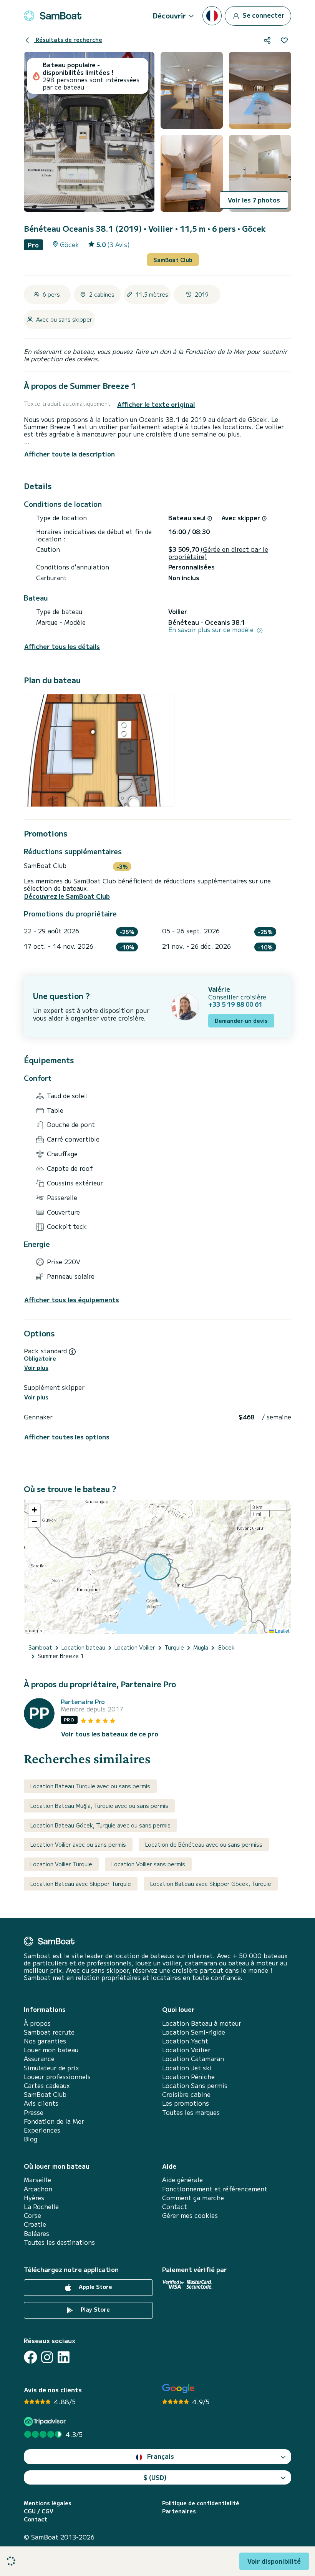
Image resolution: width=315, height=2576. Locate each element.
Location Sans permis (195, 2086)
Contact (175, 2207)
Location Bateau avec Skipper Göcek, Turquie (211, 1884)
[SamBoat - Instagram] (47, 2357)
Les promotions (186, 2103)
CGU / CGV (39, 2511)
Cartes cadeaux (47, 2086)
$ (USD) (155, 2477)
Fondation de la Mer (54, 2121)
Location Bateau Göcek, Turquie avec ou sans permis (100, 1825)
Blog (31, 2139)
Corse (32, 2215)
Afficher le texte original (156, 404)
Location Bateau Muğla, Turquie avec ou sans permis (99, 1806)
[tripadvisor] (46, 2421)
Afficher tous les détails (62, 646)
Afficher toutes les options (67, 1437)
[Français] (212, 16)
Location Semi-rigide (194, 2032)
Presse (34, 2112)
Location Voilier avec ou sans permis (78, 1844)
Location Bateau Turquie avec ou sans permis (90, 1786)
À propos (37, 2023)
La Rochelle (41, 2207)
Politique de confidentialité (201, 2503)
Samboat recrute (49, 2032)
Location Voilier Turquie (61, 1864)
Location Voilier (186, 2050)
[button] (34, 1510)
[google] (178, 2389)
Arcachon (38, 2189)
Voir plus (36, 1368)
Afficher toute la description (70, 454)
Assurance (39, 2059)
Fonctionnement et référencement (215, 2189)
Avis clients (41, 2103)
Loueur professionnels (57, 2077)
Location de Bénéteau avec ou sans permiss (204, 1844)
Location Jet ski (187, 2068)
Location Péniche (188, 2077)
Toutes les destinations (59, 2242)
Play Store (94, 2309)
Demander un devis (241, 1021)
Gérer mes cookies (190, 2215)
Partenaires (179, 2511)
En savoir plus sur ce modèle (212, 630)
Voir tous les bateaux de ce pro (110, 1734)
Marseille (37, 2180)
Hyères (34, 2198)
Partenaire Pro (83, 1702)
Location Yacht (185, 2041)
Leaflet (282, 1631)
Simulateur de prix (51, 2068)
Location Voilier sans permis (148, 1864)
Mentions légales (48, 2503)
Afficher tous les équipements (72, 1300)
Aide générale (182, 2180)
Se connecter (263, 15)
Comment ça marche (193, 2198)
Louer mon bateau (51, 2050)
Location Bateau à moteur (202, 2023)
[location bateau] (53, 16)
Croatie (35, 2224)
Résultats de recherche (68, 40)
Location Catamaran (193, 2059)
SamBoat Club (173, 260)
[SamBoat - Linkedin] (64, 2357)
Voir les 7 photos (254, 200)
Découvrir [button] (169, 15)
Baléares (36, 2233)
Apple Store (95, 2287)
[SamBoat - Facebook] (31, 2357)
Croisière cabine (186, 2094)
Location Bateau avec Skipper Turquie (81, 1884)
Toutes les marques (191, 2112)
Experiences (42, 2130)
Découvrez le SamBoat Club (67, 896)
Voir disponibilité (274, 2561)
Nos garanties (45, 2041)
